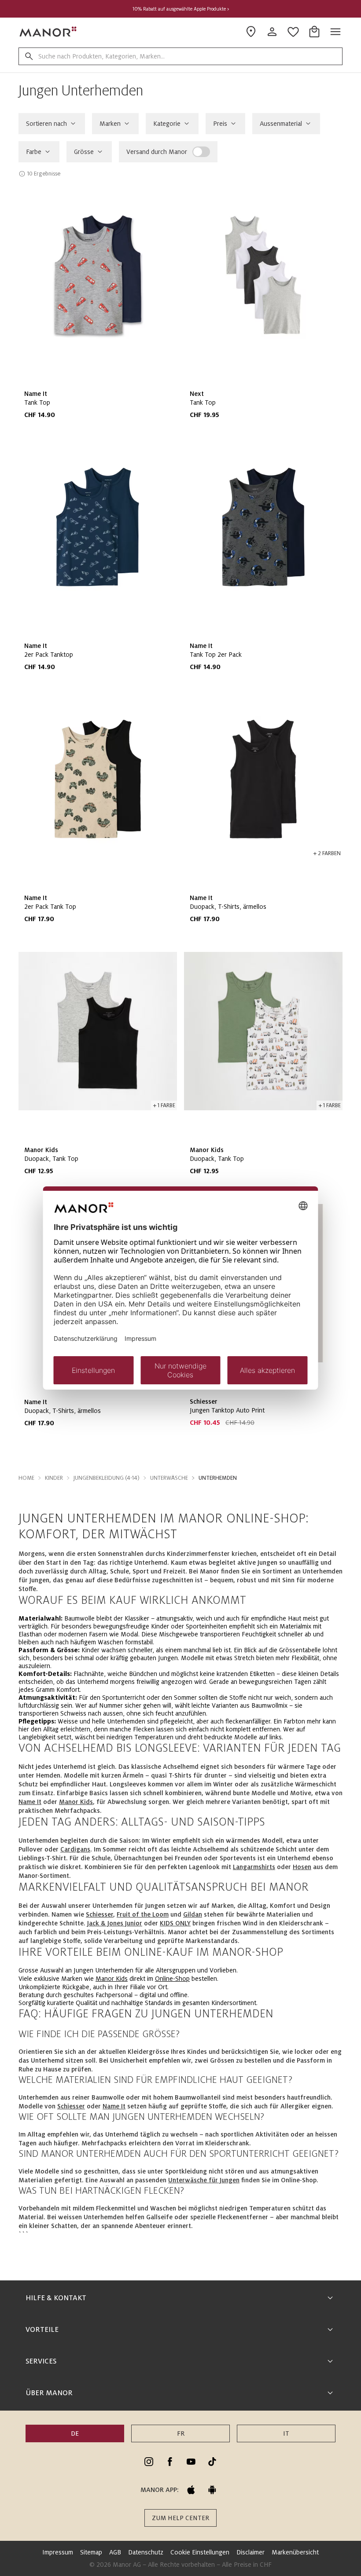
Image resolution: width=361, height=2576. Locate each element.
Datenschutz (146, 2552)
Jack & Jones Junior (115, 1923)
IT (286, 2433)
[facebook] (170, 2462)
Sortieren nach (46, 124)
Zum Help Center (180, 2518)
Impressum (58, 2552)
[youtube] (191, 2462)
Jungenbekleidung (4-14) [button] (107, 1478)
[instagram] (149, 2462)
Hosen (302, 1867)
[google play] (212, 2490)
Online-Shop (172, 1979)
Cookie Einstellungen (200, 2552)
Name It (30, 1802)
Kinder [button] (54, 1478)
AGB (115, 2552)
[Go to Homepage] (48, 32)
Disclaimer (250, 2552)
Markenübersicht (295, 2552)
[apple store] (191, 2490)
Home (26, 1478)
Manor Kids (76, 1802)
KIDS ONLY (175, 1923)
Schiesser (99, 1914)
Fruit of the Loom (143, 1914)
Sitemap (91, 2552)
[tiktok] (212, 2462)
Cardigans (75, 1849)
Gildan (193, 1914)
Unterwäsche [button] (169, 1478)
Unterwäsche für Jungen (204, 2180)
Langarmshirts (254, 1867)
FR (181, 2433)
